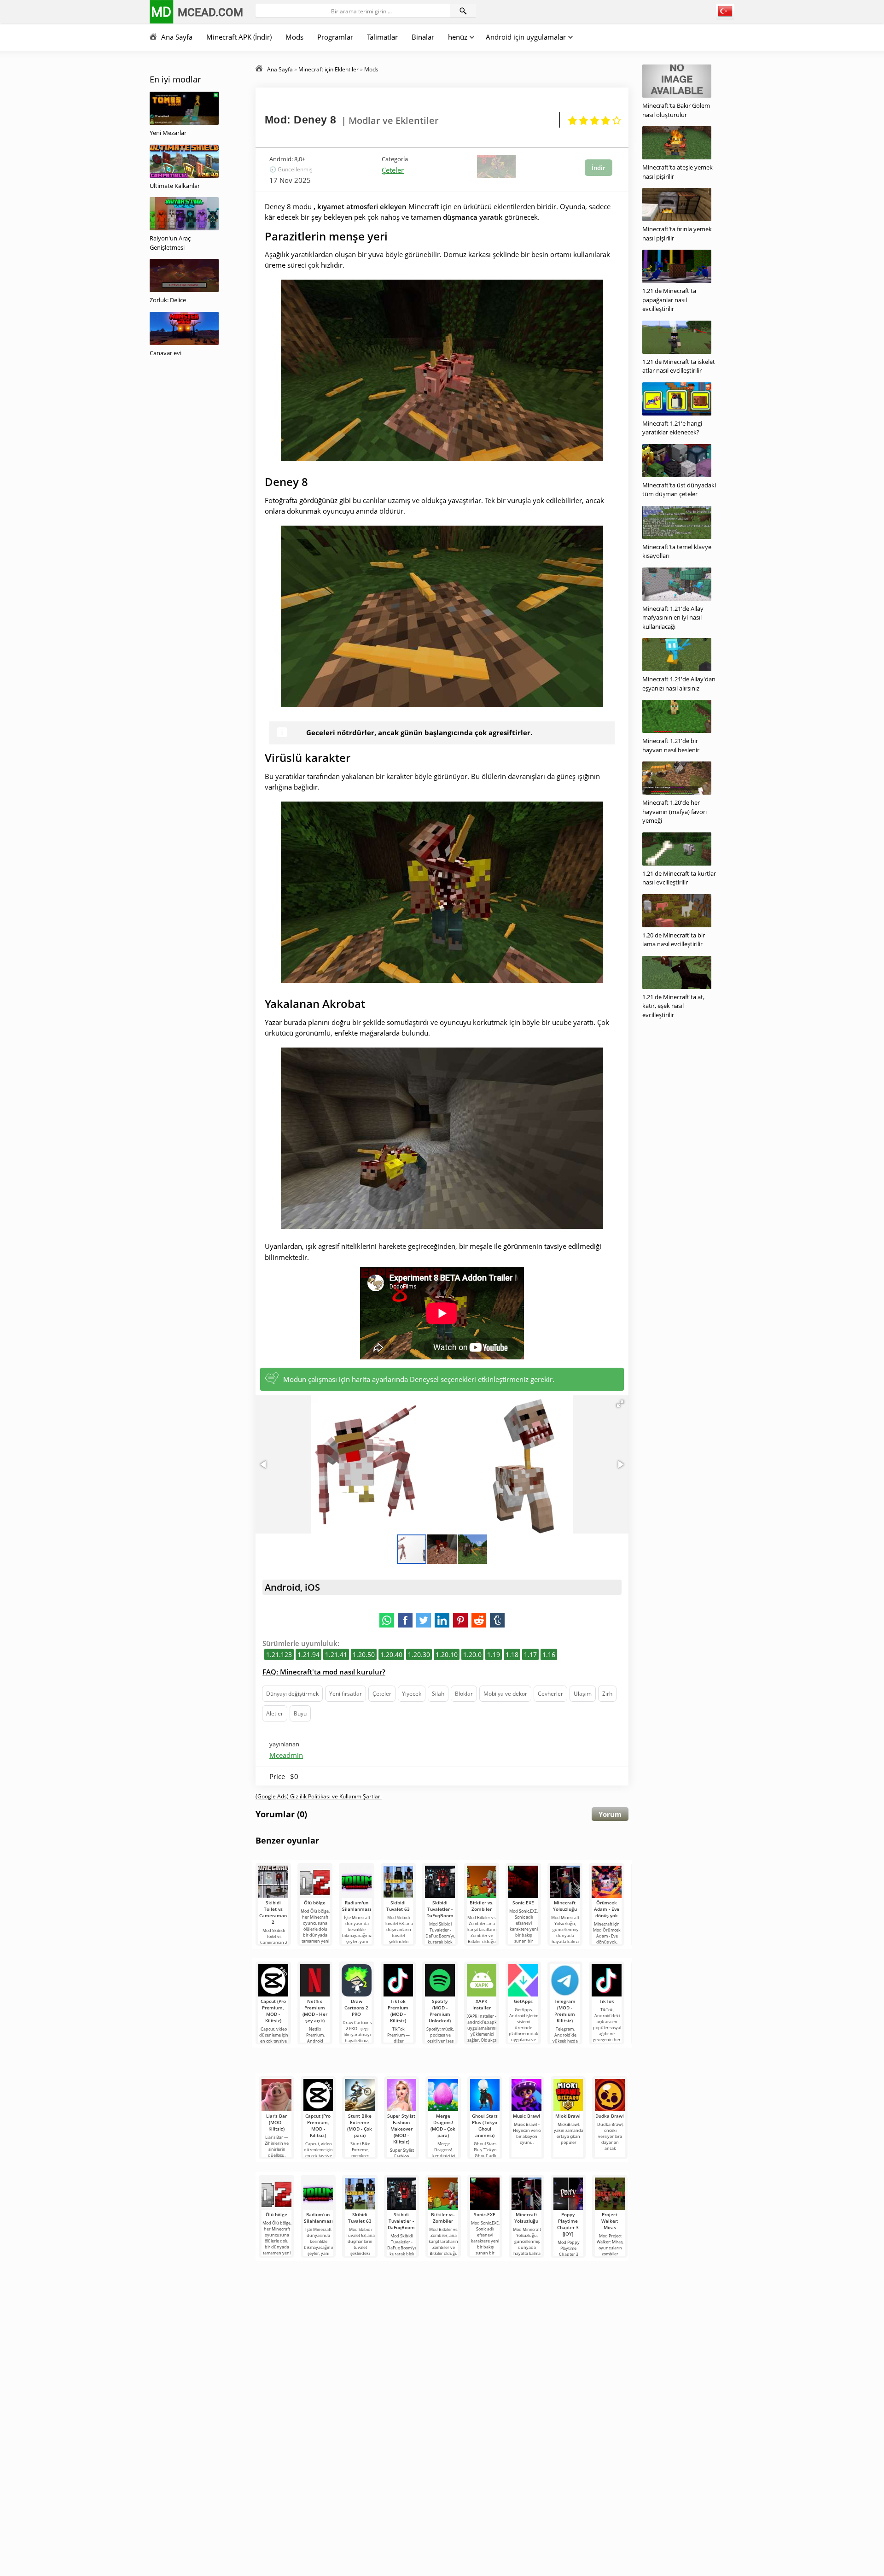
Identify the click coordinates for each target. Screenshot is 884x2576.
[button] (620, 1404)
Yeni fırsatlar (346, 1694)
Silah (438, 1694)
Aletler (275, 1713)
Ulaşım (583, 1694)
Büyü (300, 1713)
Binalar (423, 37)
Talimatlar (382, 37)
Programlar (335, 37)
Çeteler (393, 170)
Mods (294, 37)
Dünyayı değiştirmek (292, 1694)
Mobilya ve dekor (505, 1694)
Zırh (607, 1694)
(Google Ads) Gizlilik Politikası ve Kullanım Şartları (319, 1796)
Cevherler (550, 1694)
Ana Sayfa (177, 37)
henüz (458, 37)
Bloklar (464, 1694)
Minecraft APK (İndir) (239, 37)
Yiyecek (412, 1694)
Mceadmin (286, 1755)
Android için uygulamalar (526, 37)
